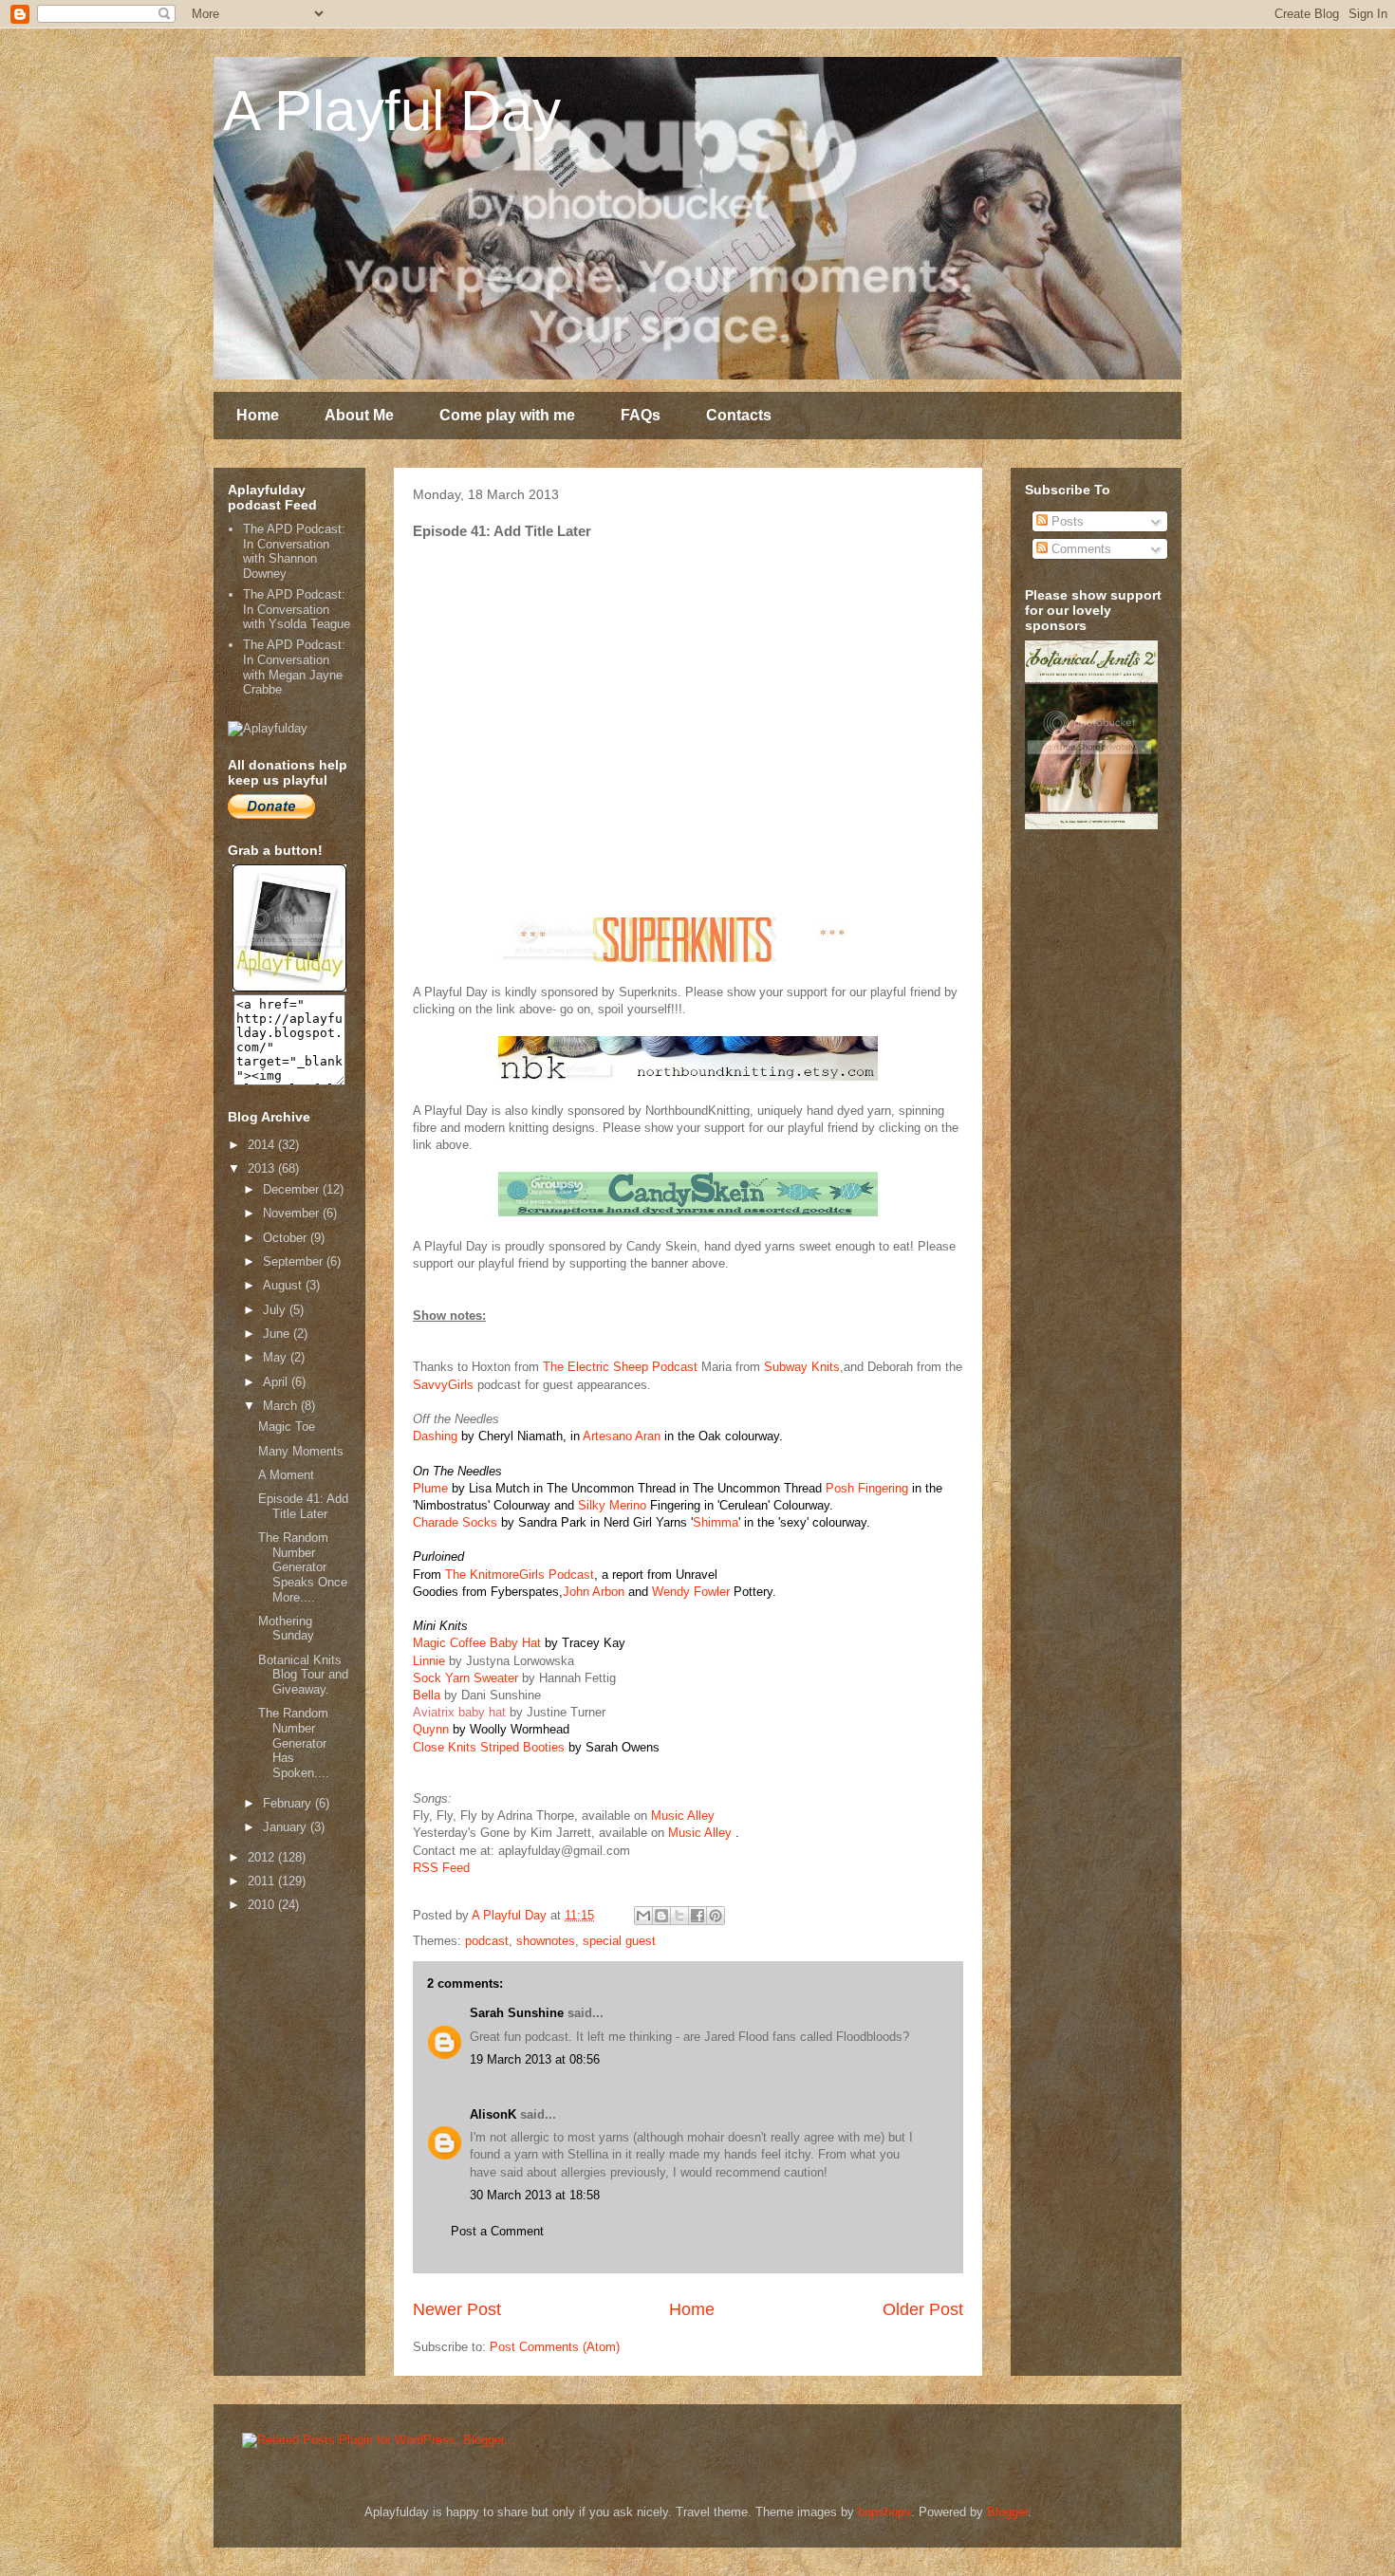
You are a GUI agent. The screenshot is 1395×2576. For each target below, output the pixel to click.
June (278, 1334)
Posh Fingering (867, 1488)
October (287, 1238)
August (284, 1285)
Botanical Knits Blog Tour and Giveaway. (303, 1675)
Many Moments (301, 1451)
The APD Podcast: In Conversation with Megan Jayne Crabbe (294, 667)
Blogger (1007, 2512)
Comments (1079, 549)
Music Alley (683, 1816)
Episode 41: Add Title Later (303, 1506)
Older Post (923, 2309)
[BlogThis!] (661, 1916)
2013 (263, 1168)
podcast (487, 1941)
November (293, 1213)
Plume (430, 1488)
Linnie (429, 1661)
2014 (263, 1145)
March (282, 1406)
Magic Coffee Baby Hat (479, 1643)
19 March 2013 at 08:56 (535, 2059)
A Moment (286, 1475)
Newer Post (457, 2309)
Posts (1066, 521)
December (293, 1189)
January (287, 1827)
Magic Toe (287, 1427)
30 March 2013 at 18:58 (535, 2195)
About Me (359, 415)
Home (258, 415)
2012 (263, 1857)
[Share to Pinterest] (716, 1916)
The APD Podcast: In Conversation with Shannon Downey (294, 551)
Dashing (435, 1436)
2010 (263, 1905)
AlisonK (493, 2114)
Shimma (716, 1522)
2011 (263, 1881)
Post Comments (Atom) (555, 2347)
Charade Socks (455, 1522)
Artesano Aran (622, 1436)
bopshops (884, 2512)
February (289, 1803)
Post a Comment (497, 2231)
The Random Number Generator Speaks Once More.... (303, 1567)
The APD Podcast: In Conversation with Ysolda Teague (297, 609)
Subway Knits (802, 1367)
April (277, 1382)
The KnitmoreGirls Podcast (520, 1575)
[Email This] (643, 1916)
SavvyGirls (443, 1385)
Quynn (431, 1729)
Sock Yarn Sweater (465, 1678)
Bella (427, 1695)
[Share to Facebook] (697, 1916)
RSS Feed (441, 1868)
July (276, 1310)
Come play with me (507, 415)
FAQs (641, 415)
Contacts (739, 415)
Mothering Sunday (286, 1629)
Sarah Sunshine (517, 2013)
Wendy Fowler (691, 1592)
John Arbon (594, 1592)
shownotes (546, 1941)
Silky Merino (612, 1505)
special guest (619, 1941)
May (277, 1357)
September (295, 1261)
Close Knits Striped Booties (489, 1747)
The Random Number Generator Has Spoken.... (294, 1742)
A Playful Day (392, 111)
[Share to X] (679, 1916)
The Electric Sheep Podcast (622, 1367)
